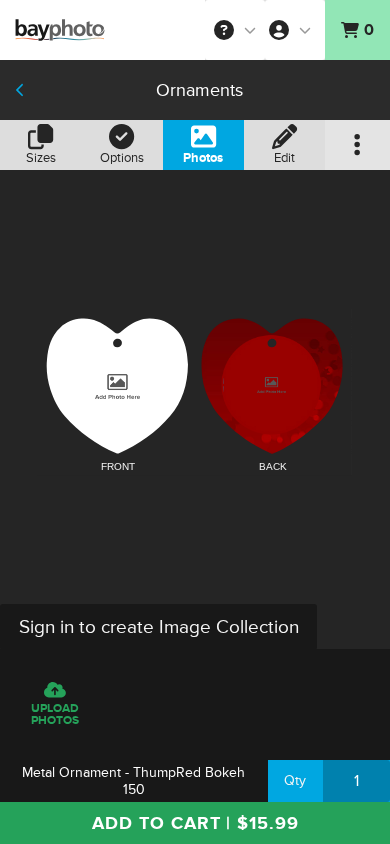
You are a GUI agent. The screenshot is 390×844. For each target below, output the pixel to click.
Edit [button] (284, 158)
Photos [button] (203, 158)
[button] (235, 30)
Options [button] (122, 158)
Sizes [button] (41, 158)
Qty (295, 780)
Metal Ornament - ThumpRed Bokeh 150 (133, 781)
